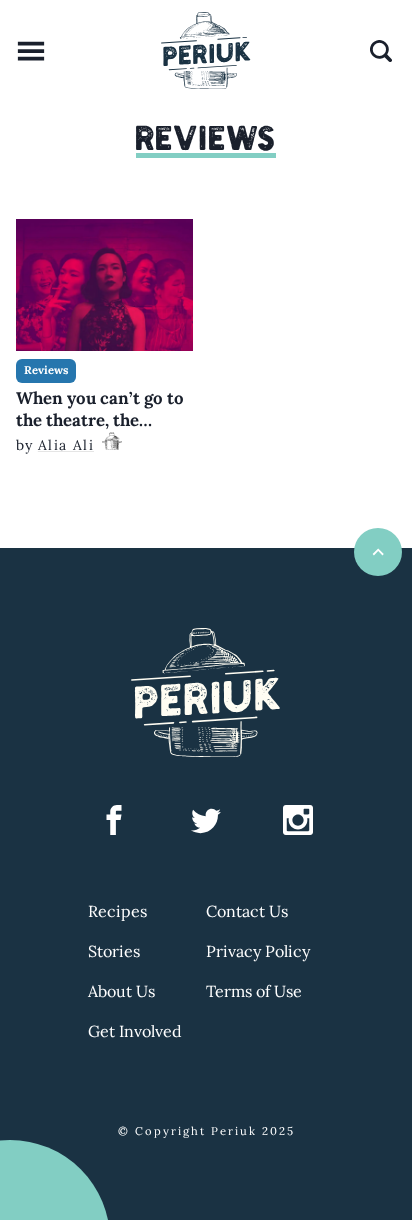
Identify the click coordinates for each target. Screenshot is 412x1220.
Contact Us (247, 911)
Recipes (117, 911)
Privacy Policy (258, 951)
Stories (114, 951)
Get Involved (135, 1031)
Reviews (46, 370)
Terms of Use (254, 991)
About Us (121, 991)
